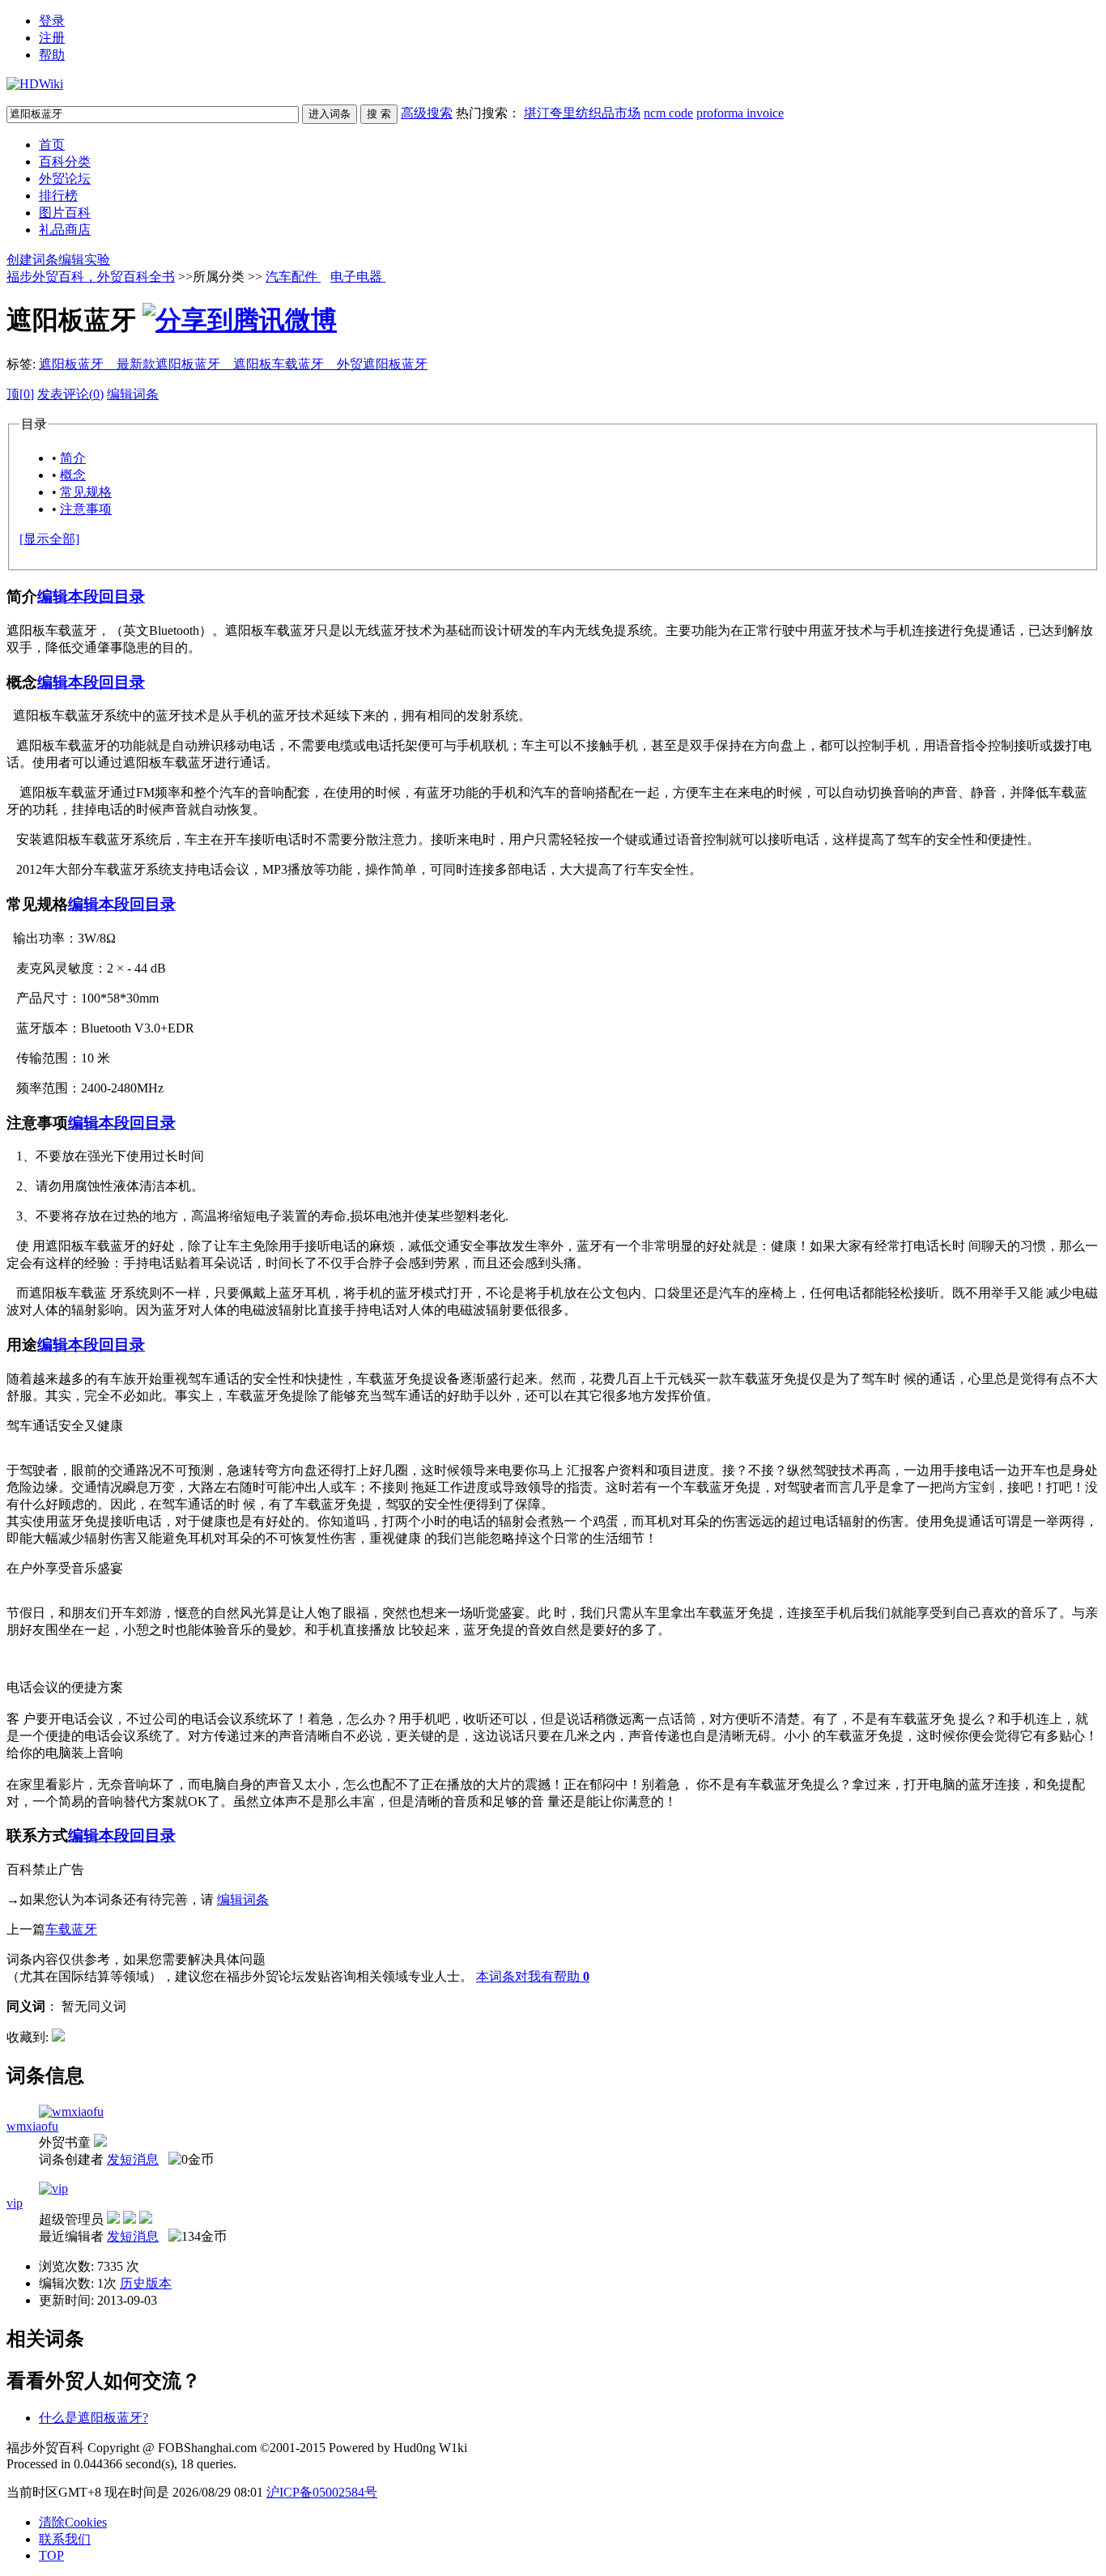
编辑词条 (133, 394)
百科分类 (65, 162)
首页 (52, 145)
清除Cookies (73, 2522)
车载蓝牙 (71, 1929)
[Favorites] (58, 2037)
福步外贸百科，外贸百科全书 (91, 277)
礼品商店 (65, 230)
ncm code (668, 113)
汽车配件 (293, 277)
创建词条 (32, 260)
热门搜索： (620, 113)
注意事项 (86, 509)
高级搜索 (427, 113)
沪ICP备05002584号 (322, 2492)
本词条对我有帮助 (528, 1976)
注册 (52, 38)
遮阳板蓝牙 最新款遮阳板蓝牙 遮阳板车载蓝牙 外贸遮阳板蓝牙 (233, 364)
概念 (73, 475)
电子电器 (358, 277)
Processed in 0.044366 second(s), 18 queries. (121, 2464)
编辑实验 (84, 260)
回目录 (122, 596)
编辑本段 (68, 596)
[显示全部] (49, 539)
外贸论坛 (65, 179)
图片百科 (65, 213)
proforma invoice (740, 113)
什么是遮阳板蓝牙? (94, 2418)
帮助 (52, 55)
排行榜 (58, 196)
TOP (51, 2555)
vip (15, 2203)
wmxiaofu (32, 2126)
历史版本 (146, 2283)
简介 (73, 458)
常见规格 (86, 492)
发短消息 (133, 2159)
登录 (52, 21)
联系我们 (65, 2539)
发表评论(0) (70, 394)
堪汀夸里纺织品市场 (582, 113)
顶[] (20, 394)
